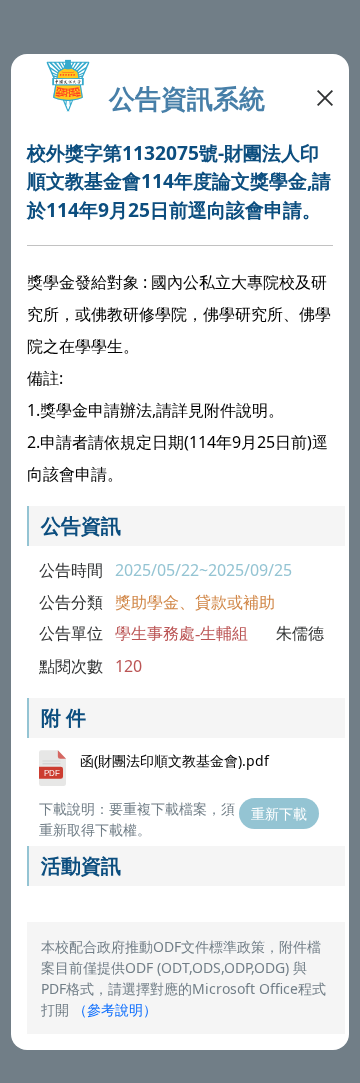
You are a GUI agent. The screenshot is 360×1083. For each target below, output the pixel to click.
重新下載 (279, 813)
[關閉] (325, 96)
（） (115, 1009)
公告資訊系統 (187, 98)
